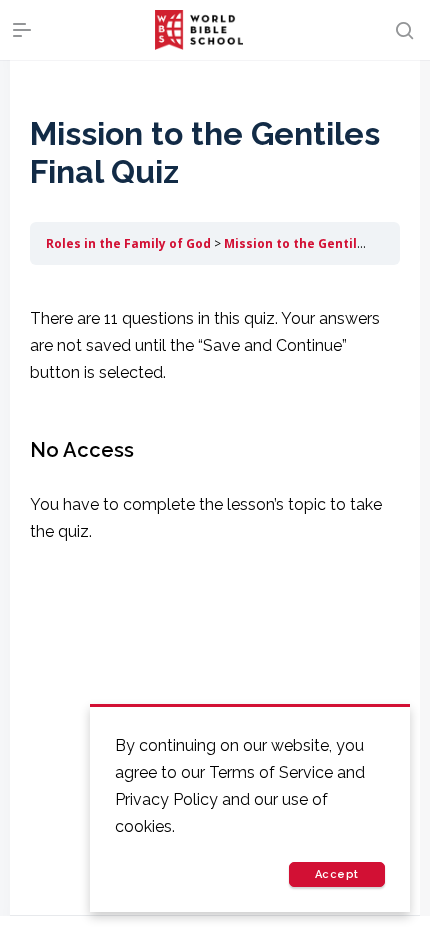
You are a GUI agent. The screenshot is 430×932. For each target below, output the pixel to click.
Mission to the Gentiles (298, 243)
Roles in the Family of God (128, 243)
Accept (337, 874)
